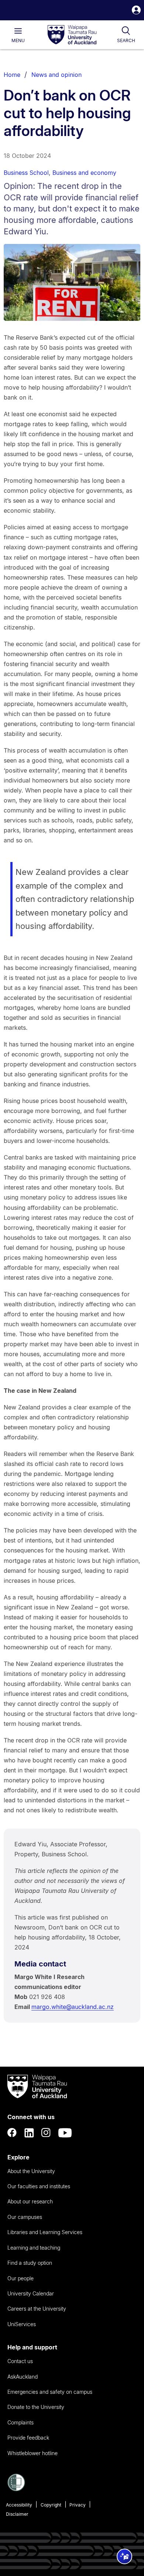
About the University (31, 2171)
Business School (26, 173)
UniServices (22, 2324)
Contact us (20, 2361)
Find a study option (30, 2263)
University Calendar (31, 2293)
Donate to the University (36, 2407)
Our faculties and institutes (39, 2186)
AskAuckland (23, 2377)
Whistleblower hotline (32, 2453)
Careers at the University (37, 2309)
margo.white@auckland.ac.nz (73, 2007)
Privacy (78, 2505)
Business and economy (84, 173)
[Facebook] (12, 2133)
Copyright (51, 2505)
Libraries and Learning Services (45, 2232)
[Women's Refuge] (16, 2489)
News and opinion (56, 75)
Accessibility (19, 2505)
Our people (20, 2278)
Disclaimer (17, 2514)
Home (12, 75)
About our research (30, 2201)
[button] (136, 11)
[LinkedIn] (29, 2133)
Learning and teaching (34, 2248)
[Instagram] (46, 2133)
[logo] (72, 35)
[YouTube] (65, 2133)
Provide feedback (28, 2438)
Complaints (20, 2422)
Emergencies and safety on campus (50, 2392)
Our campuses (25, 2217)
